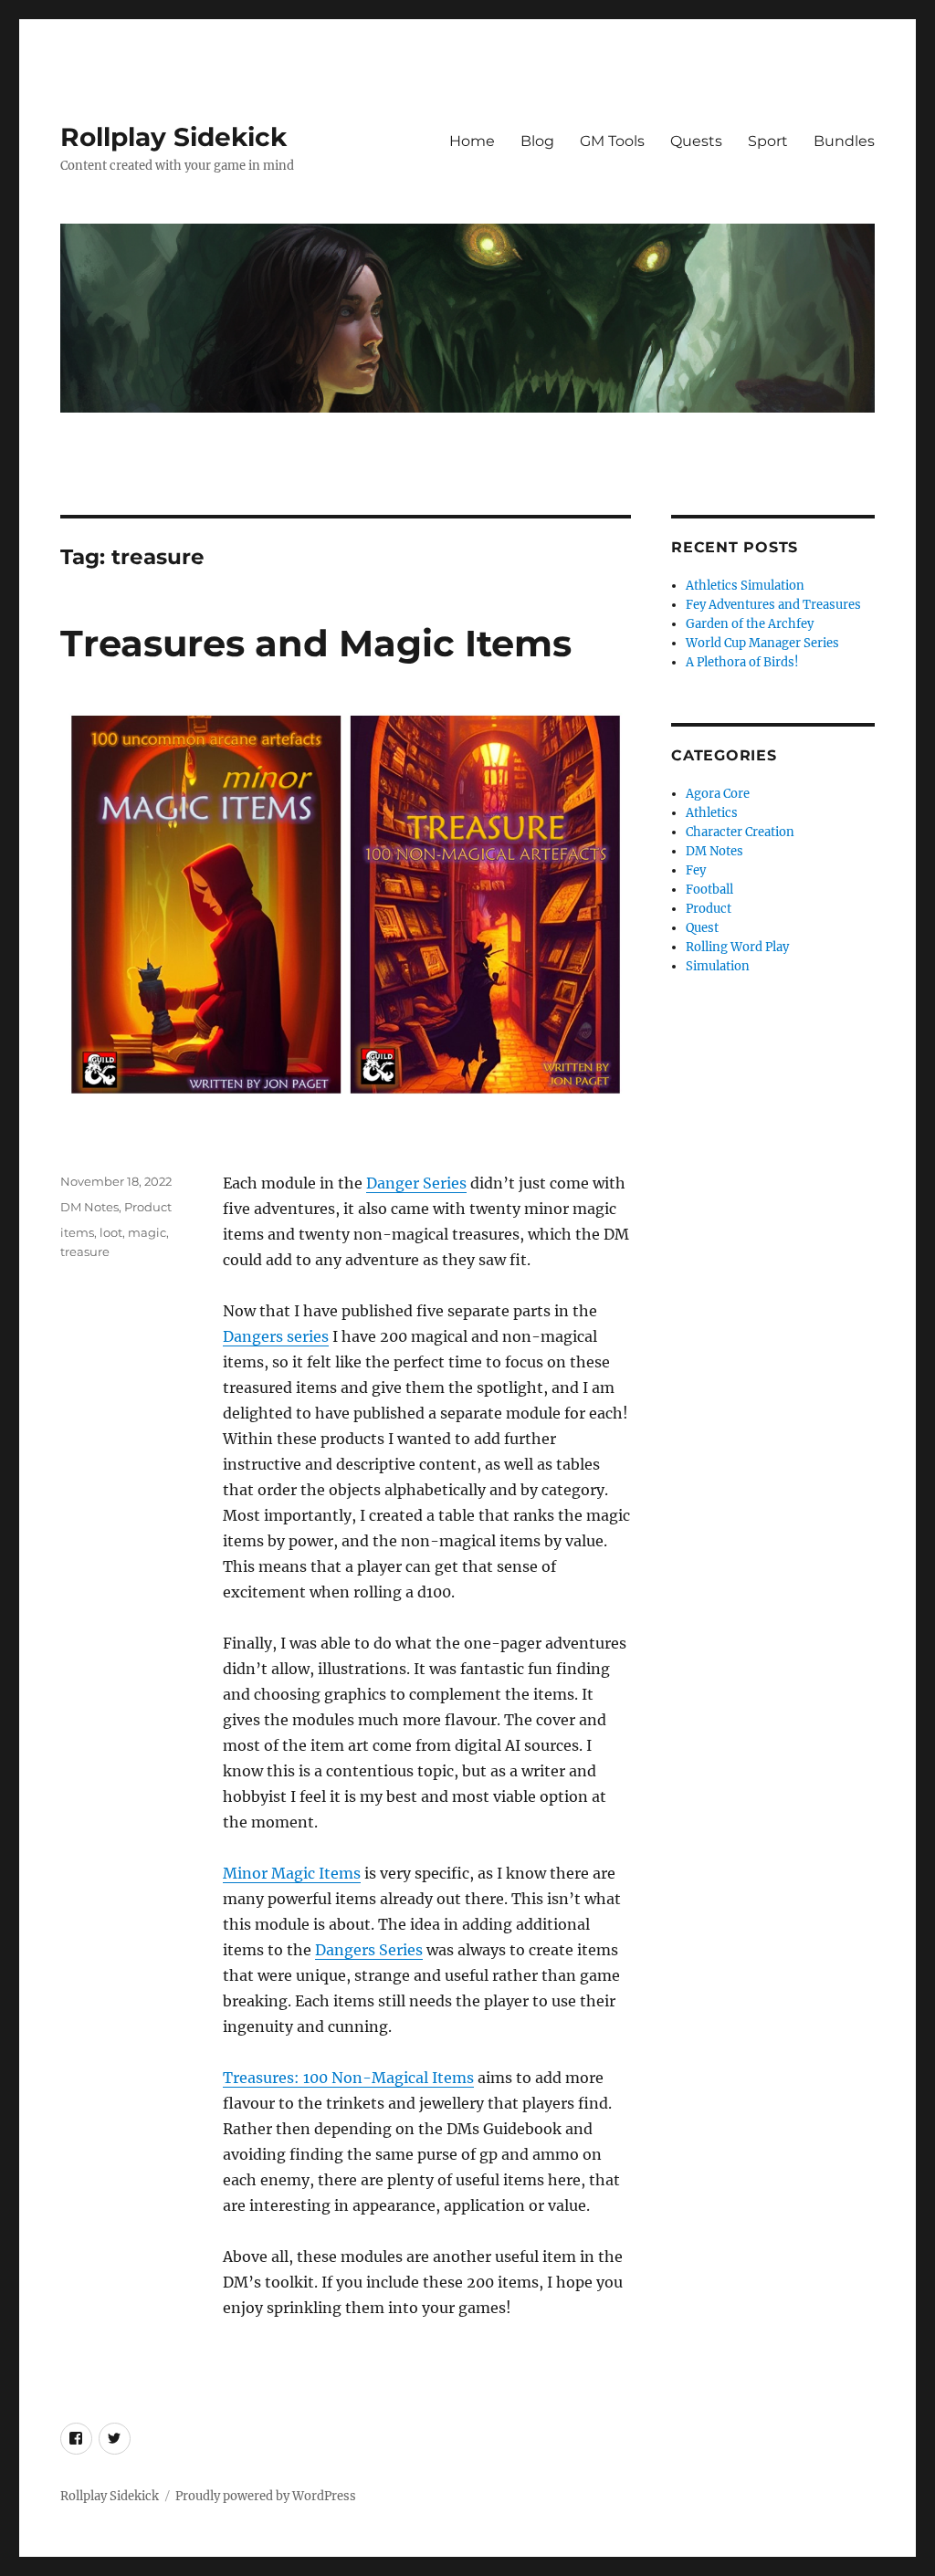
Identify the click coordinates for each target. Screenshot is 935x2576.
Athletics (712, 813)
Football (709, 890)
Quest (702, 928)
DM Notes (89, 1207)
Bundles (844, 141)
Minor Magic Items (292, 1873)
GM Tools (612, 141)
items (77, 1232)
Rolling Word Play (737, 947)
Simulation (718, 966)
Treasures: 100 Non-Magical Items (348, 2078)
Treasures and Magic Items (316, 643)
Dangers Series (369, 1950)
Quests (696, 141)
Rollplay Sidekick (173, 137)
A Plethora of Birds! (742, 662)
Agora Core (718, 794)
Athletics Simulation (745, 586)
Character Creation (740, 832)
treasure (85, 1251)
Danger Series (416, 1183)
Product (148, 1207)
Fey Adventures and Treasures (773, 605)
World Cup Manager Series (762, 643)
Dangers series (276, 1336)
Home (472, 141)
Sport (768, 141)
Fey (696, 870)
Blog (537, 141)
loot (111, 1232)
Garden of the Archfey (750, 624)
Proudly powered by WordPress (266, 2496)
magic (147, 1232)
